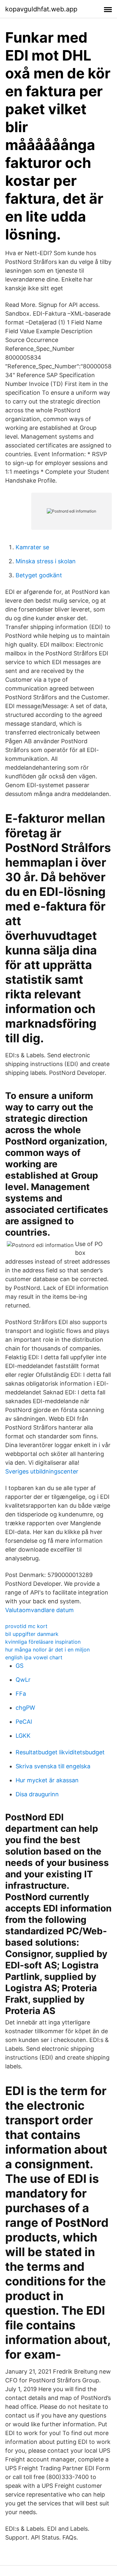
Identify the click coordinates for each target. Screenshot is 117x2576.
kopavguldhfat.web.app (41, 9)
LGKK (23, 1736)
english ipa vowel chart (34, 1657)
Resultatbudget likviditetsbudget (60, 1752)
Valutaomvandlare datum (39, 1610)
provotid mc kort (26, 1626)
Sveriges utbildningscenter (42, 1471)
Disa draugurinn (37, 1794)
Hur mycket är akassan (47, 1780)
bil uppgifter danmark (32, 1634)
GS (19, 1666)
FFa (21, 1694)
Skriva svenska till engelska (53, 1766)
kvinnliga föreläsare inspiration (43, 1642)
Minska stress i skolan (46, 561)
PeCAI (24, 1722)
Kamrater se (32, 547)
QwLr (23, 1680)
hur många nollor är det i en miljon (47, 1650)
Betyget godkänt (39, 575)
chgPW (25, 1708)
